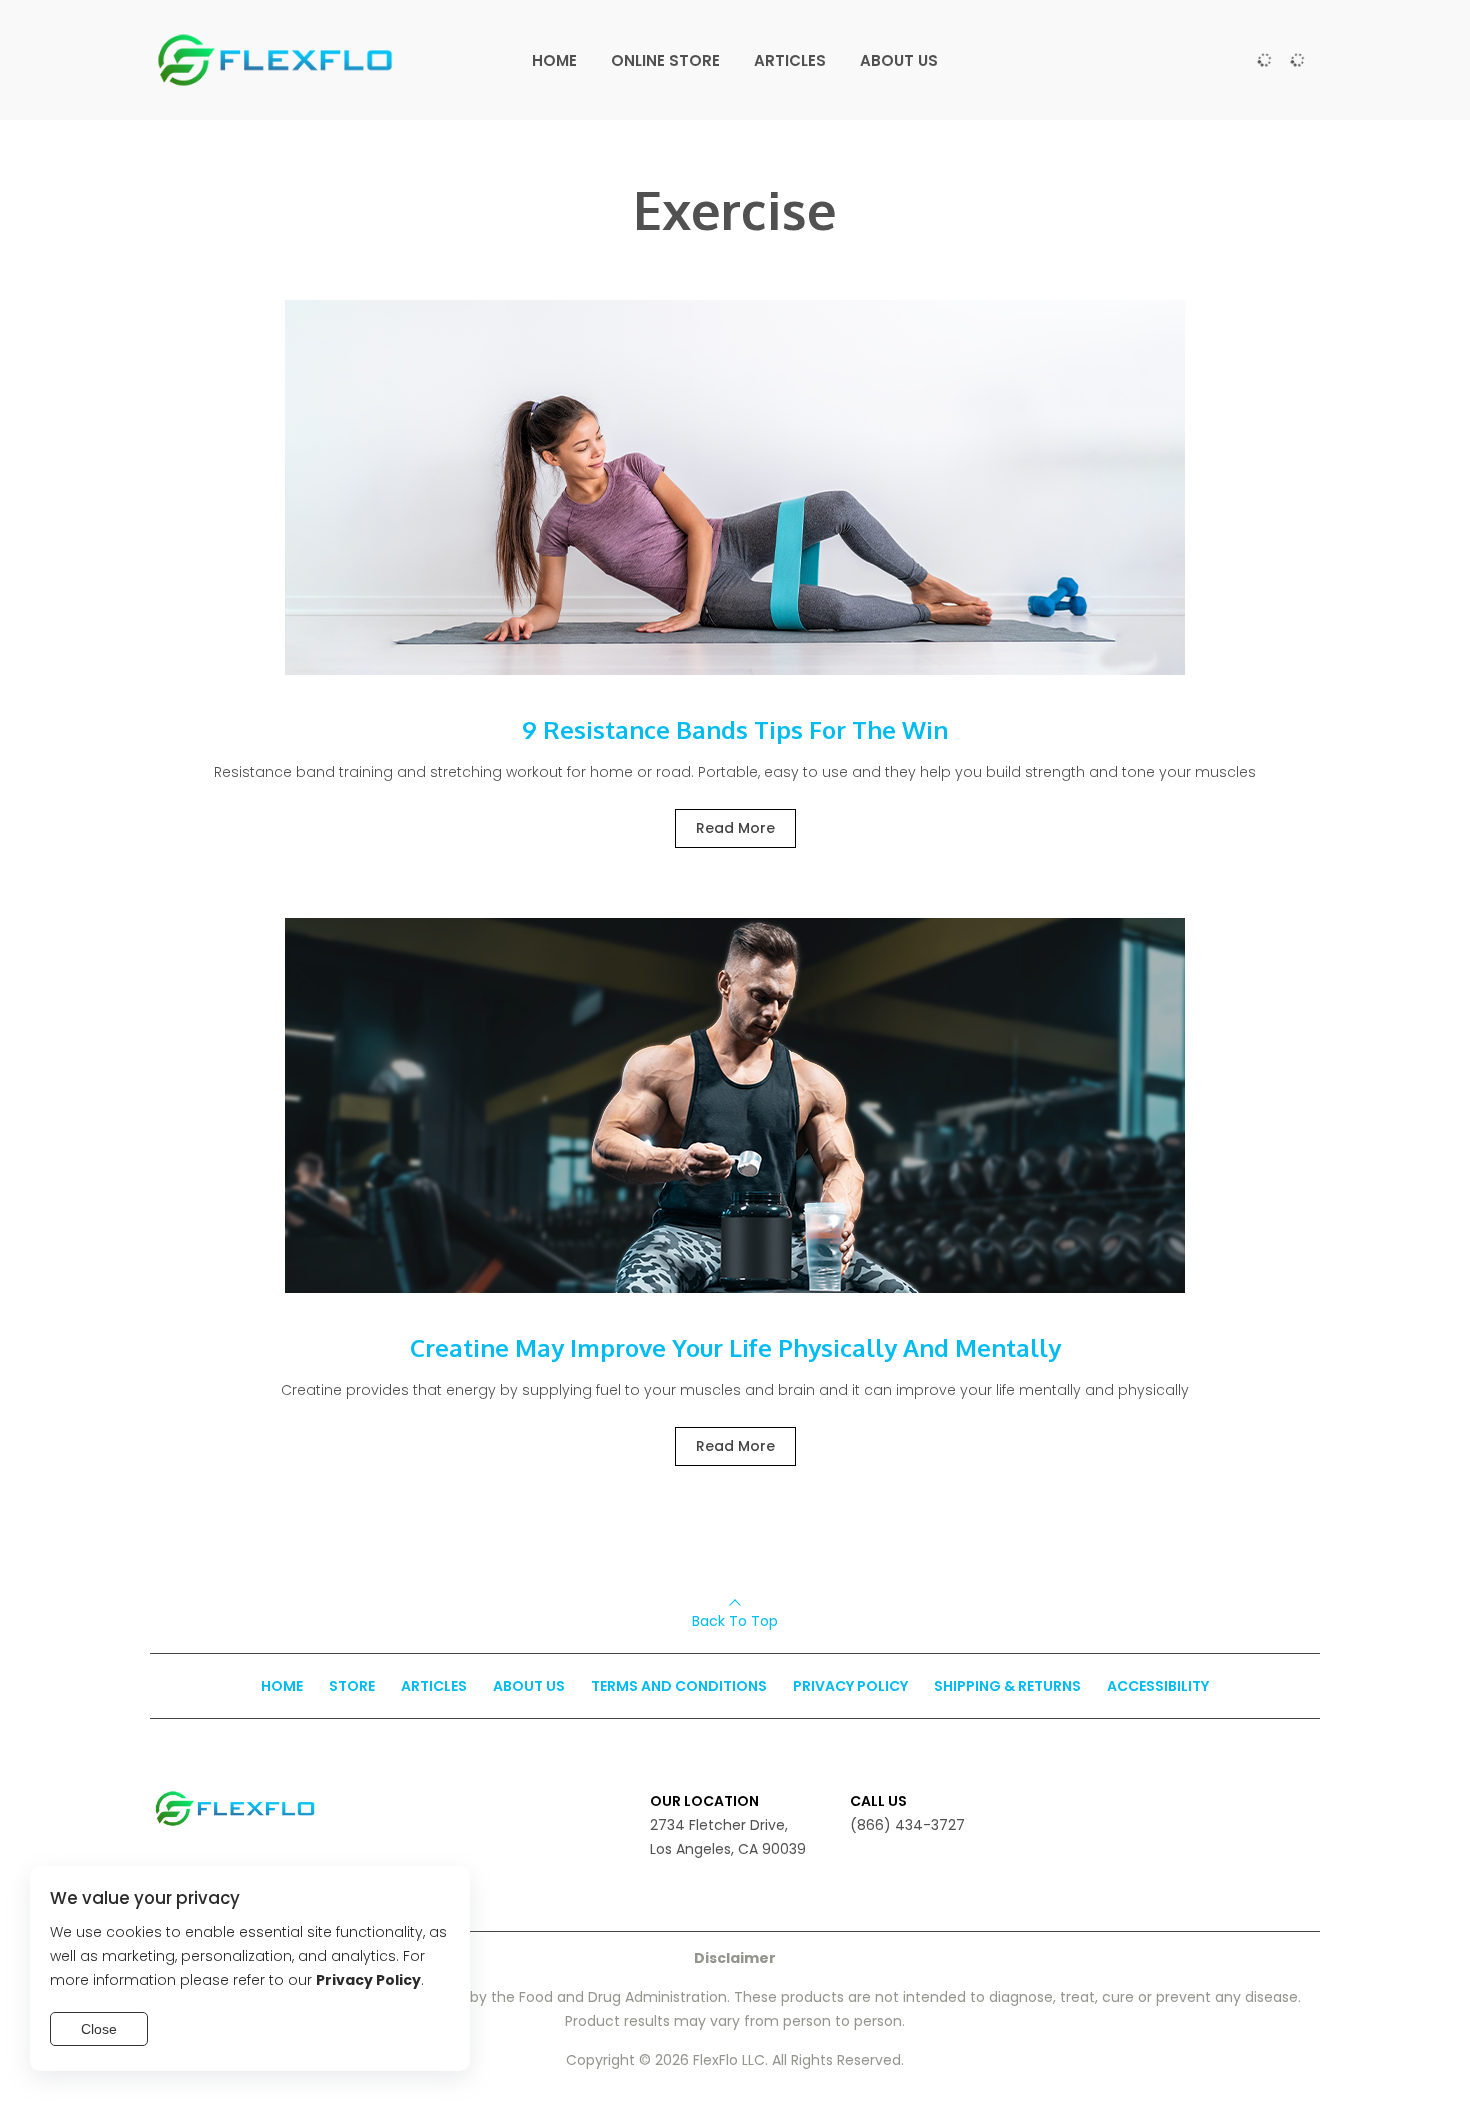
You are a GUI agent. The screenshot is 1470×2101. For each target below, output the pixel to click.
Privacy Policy (850, 1686)
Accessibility (1158, 1686)
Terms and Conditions (679, 1686)
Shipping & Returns (1007, 1686)
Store (352, 1686)
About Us (529, 1686)
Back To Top (735, 1621)
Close (99, 2029)
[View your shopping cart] (1297, 60)
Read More (735, 828)
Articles (434, 1686)
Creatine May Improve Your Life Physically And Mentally (735, 1347)
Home (282, 1686)
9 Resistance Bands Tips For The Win (735, 729)
